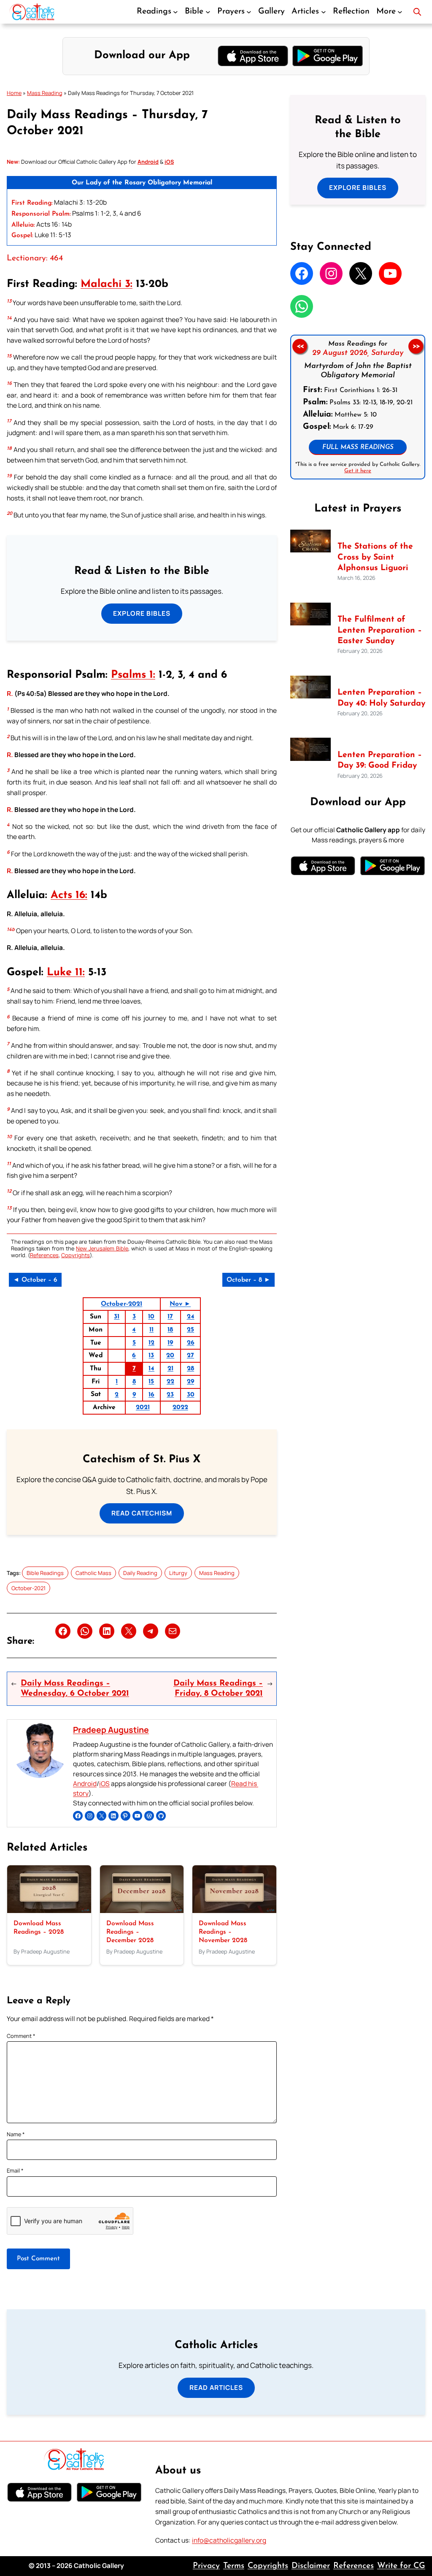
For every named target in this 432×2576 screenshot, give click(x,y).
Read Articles (216, 2388)
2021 (143, 1407)
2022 (180, 1407)
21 (170, 1369)
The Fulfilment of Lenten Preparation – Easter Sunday (380, 630)
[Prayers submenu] (249, 12)
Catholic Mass (93, 1573)
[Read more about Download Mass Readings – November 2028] (234, 1911)
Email (15, 2170)
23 (170, 1395)
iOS (104, 1784)
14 (151, 1369)
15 (151, 1382)
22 (170, 1382)
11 (151, 1330)
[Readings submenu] (175, 12)
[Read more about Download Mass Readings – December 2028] (142, 1911)
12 (151, 1343)
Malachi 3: (107, 284)
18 (170, 1330)
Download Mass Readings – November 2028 (223, 1932)
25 (190, 1330)
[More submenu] (400, 12)
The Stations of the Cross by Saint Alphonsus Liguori (375, 557)
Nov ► (180, 1304)
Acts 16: (69, 895)
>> (416, 346)
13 (151, 1356)
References (44, 1255)
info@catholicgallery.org (229, 2540)
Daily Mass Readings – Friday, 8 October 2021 (218, 1688)
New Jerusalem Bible (102, 1248)
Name (16, 2134)
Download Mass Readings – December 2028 (130, 1932)
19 (170, 1343)
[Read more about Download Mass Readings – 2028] (49, 1911)
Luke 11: (66, 973)
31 (117, 1317)
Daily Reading (140, 1573)
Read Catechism (142, 1513)
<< (300, 346)
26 (191, 1343)
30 (191, 1395)
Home (14, 93)
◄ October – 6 (35, 1280)
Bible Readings (45, 1573)
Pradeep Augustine (111, 1730)
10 (151, 1317)
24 (191, 1317)
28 (190, 1369)
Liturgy (178, 1573)
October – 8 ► (248, 1280)
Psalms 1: (133, 675)
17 (170, 1317)
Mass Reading (45, 93)
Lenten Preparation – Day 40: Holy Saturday (381, 698)
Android (85, 1784)
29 (190, 1382)
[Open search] (417, 12)
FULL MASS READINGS (358, 447)
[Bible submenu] (208, 12)
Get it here (358, 471)
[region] (358, 407)
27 (190, 1356)
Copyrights (76, 1255)
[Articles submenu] (324, 12)
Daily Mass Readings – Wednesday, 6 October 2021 (75, 1688)
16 (151, 1395)
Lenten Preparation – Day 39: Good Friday (380, 760)
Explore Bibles (142, 613)
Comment (21, 2036)
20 (170, 1356)
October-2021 (121, 1304)
